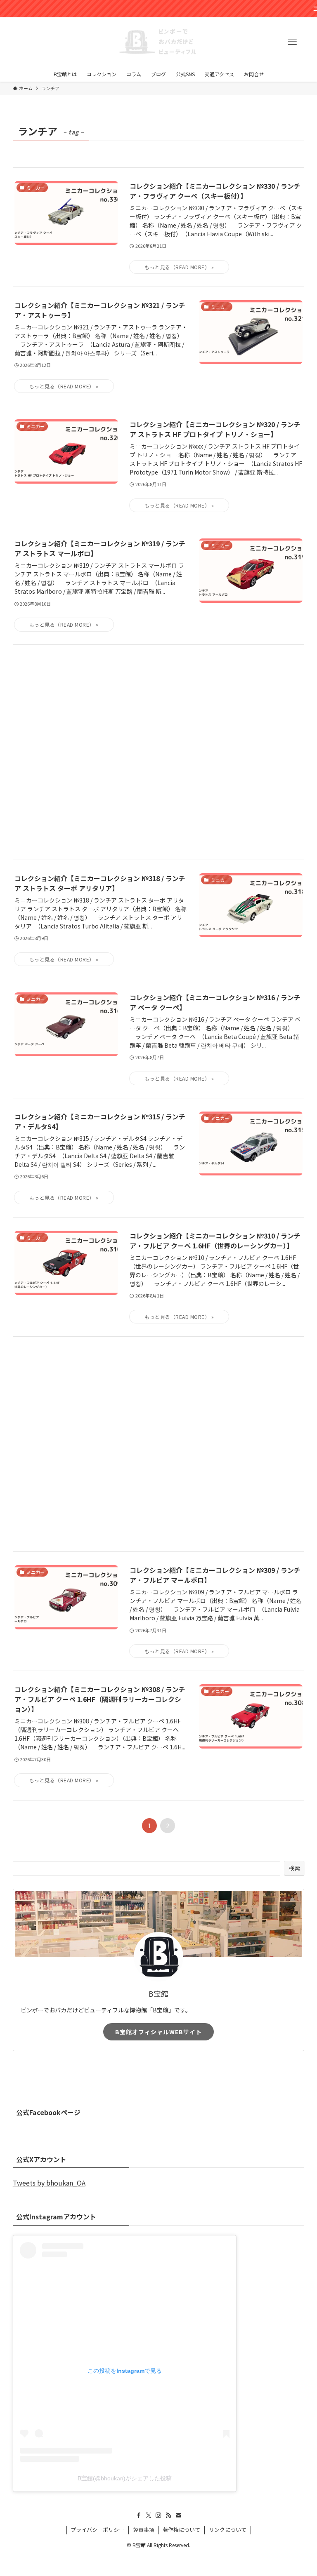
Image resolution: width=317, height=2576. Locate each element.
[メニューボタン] (292, 42)
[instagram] (158, 2515)
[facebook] (139, 2515)
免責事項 (144, 2530)
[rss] (168, 2515)
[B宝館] (158, 42)
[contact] (178, 2515)
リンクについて (228, 2530)
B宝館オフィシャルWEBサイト (158, 2032)
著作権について (181, 2530)
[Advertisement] (159, 752)
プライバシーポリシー (97, 2530)
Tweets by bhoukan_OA (49, 2183)
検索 (294, 1868)
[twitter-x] (149, 2515)
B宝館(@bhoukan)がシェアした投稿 (125, 2478)
